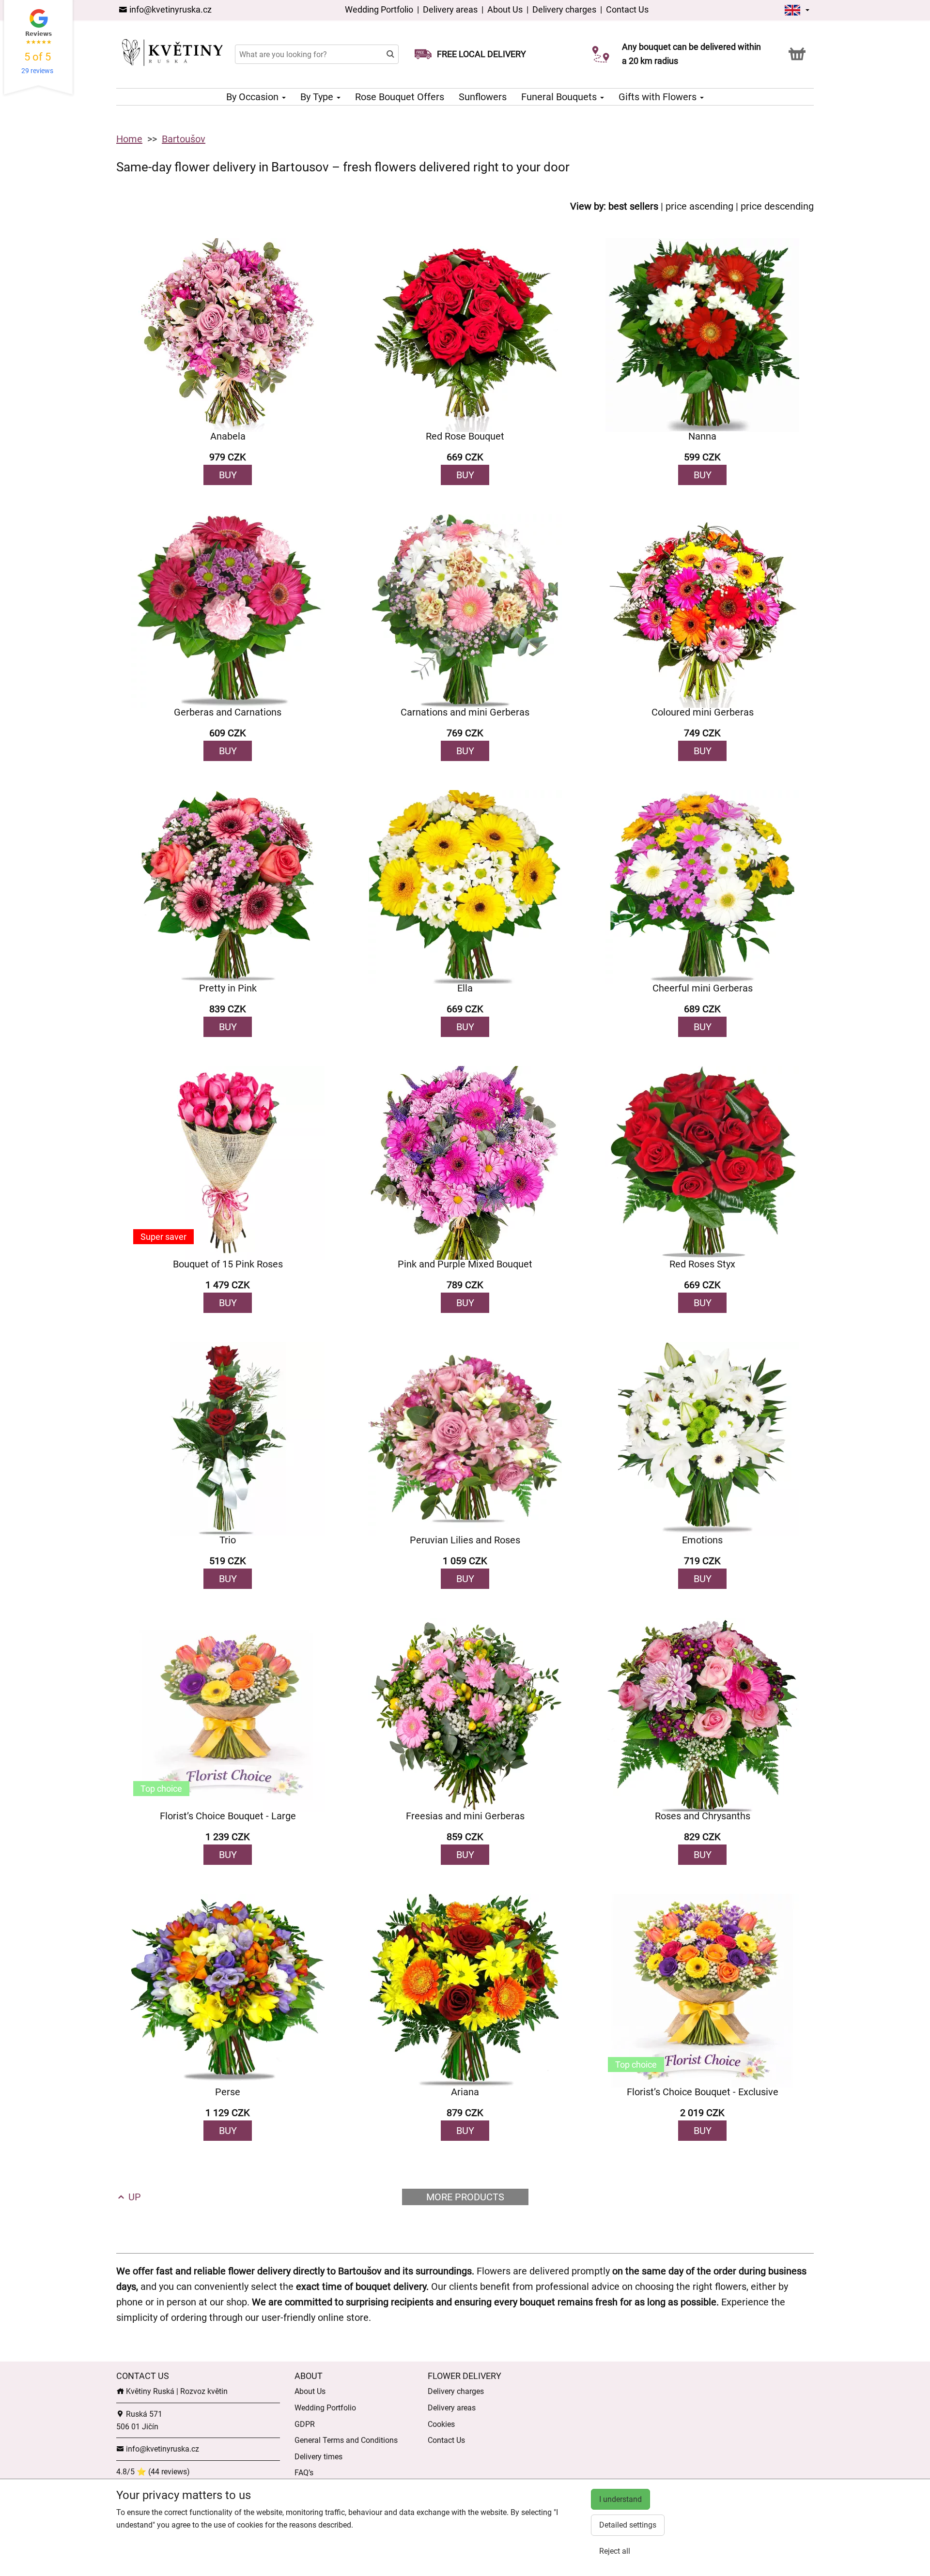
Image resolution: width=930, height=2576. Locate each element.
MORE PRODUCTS (465, 2197)
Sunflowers (483, 97)
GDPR (305, 2424)
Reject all (615, 2551)
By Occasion (254, 97)
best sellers (633, 206)
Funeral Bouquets (560, 97)
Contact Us (627, 9)
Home (129, 139)
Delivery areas (451, 9)
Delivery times (318, 2457)
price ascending (699, 206)
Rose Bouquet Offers (400, 97)
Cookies (441, 2424)
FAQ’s (304, 2473)
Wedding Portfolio (380, 9)
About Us (505, 9)
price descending (777, 206)
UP (133, 2197)
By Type (318, 97)
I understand (620, 2499)
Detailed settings (628, 2525)
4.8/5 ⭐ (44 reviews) (153, 2472)
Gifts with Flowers (659, 97)
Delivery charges (564, 9)
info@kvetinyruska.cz (170, 9)
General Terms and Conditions (346, 2440)
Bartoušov (184, 139)
